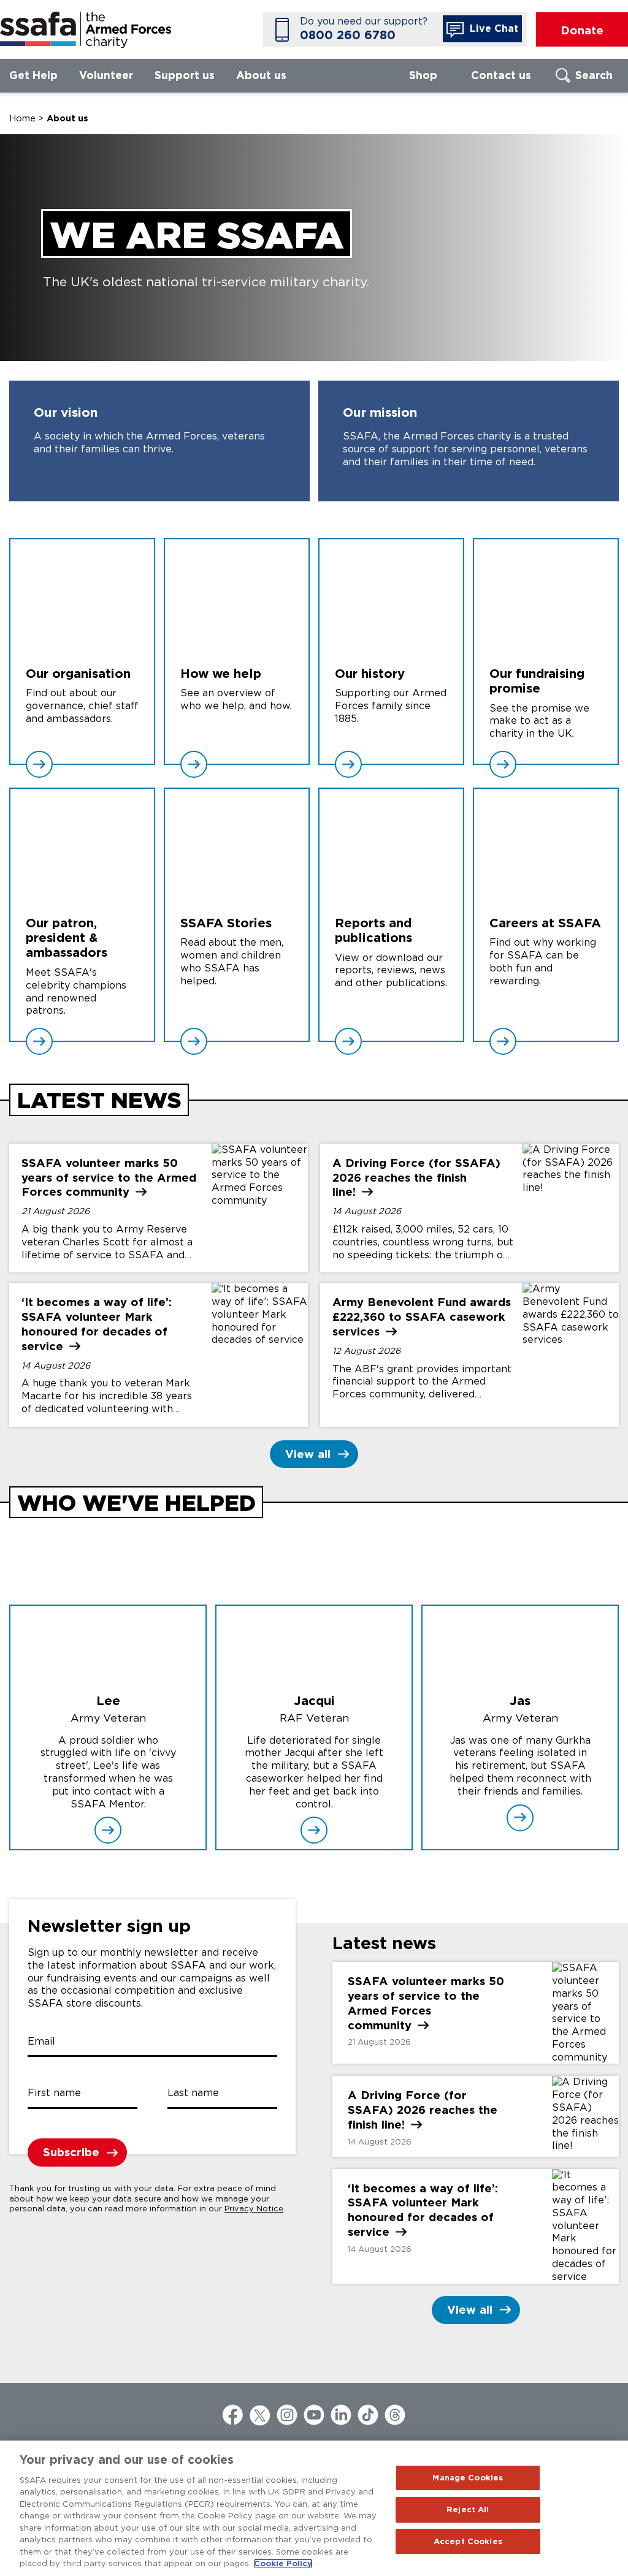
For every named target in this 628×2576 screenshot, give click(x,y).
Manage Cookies (468, 2478)
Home (22, 118)
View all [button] (308, 1454)
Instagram (287, 2415)
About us (261, 75)
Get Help (33, 75)
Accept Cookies (468, 2541)
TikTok (368, 2415)
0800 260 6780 (348, 35)
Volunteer (106, 75)
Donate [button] (582, 30)
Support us (185, 75)
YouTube (314, 2415)
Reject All (468, 2510)
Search (594, 75)
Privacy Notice (254, 2209)
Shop (423, 75)
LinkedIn (341, 2415)
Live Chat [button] (492, 28)
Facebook (233, 2415)
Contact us (501, 75)
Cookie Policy (283, 2563)
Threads (395, 2415)
